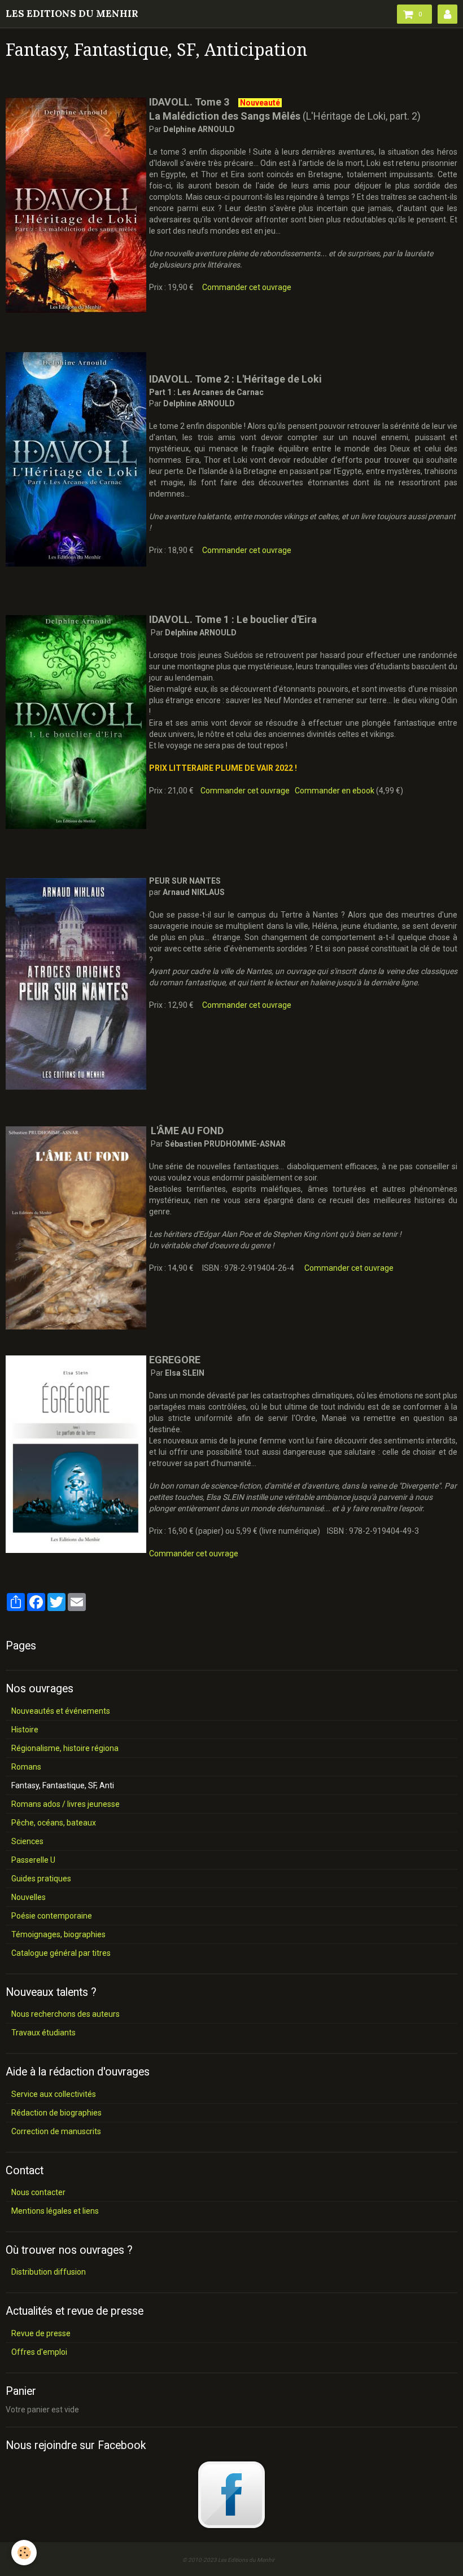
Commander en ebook (335, 791)
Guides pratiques (41, 1879)
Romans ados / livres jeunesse (65, 1804)
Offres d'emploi (39, 2352)
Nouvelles (29, 1897)
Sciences (27, 1841)
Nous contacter (38, 2192)
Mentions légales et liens (55, 2211)
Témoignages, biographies (58, 1934)
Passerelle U (33, 1860)
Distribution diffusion (49, 2272)
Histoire (25, 1730)
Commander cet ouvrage (247, 287)
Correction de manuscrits (56, 2131)
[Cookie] (24, 2553)
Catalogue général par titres (61, 1953)
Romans (26, 1767)
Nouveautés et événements (61, 1711)
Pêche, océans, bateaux (54, 1823)
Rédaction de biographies (56, 2113)
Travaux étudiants (43, 2033)
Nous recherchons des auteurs (65, 2014)
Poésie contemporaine (52, 1916)
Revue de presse (41, 2333)
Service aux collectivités (54, 2094)
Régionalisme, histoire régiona (65, 1748)
